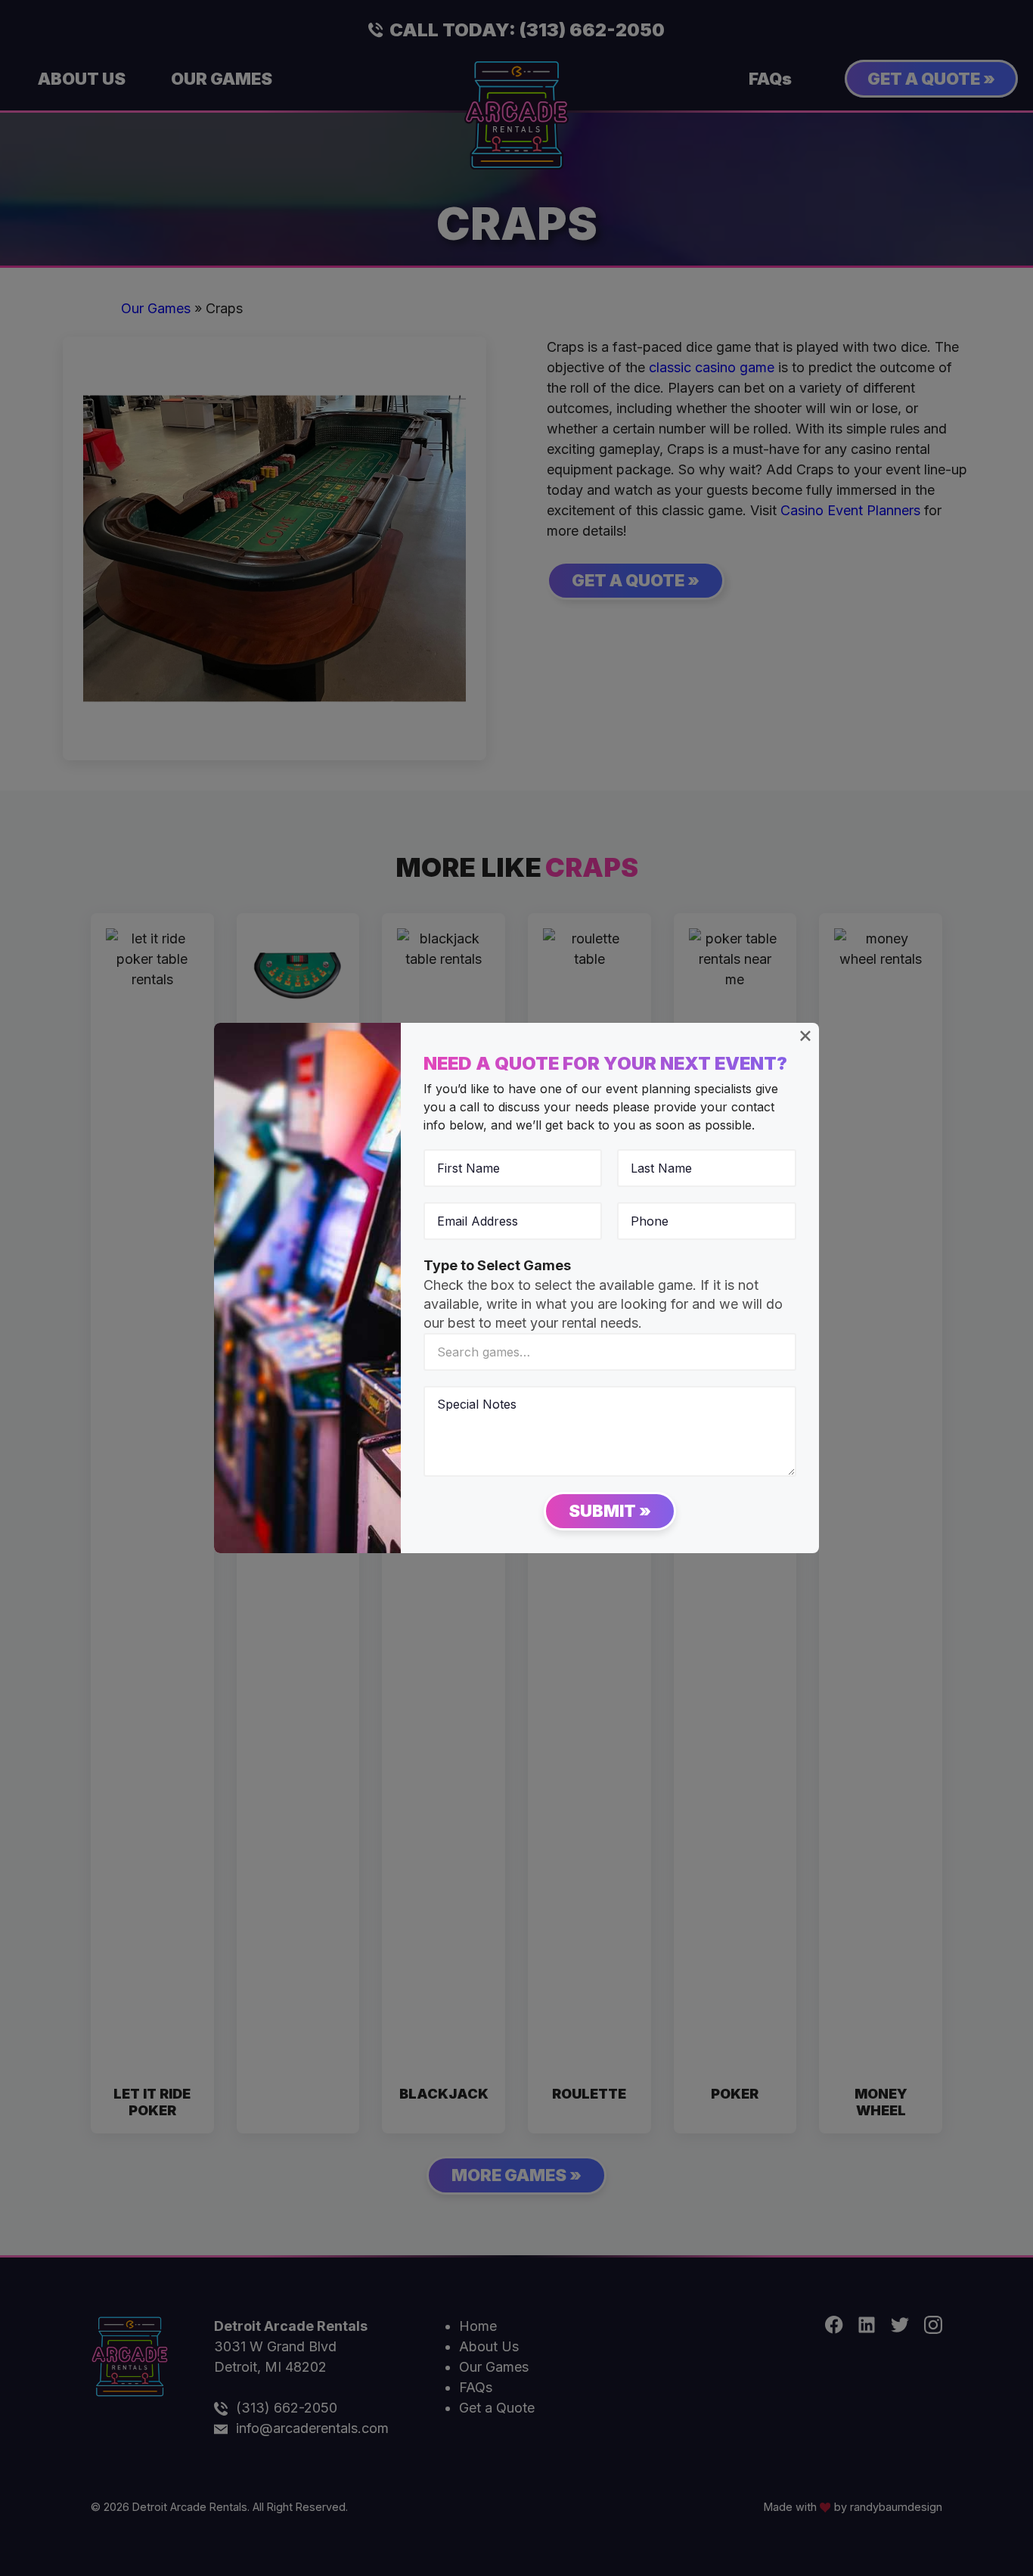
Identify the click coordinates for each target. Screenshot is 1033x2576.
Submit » (610, 1511)
